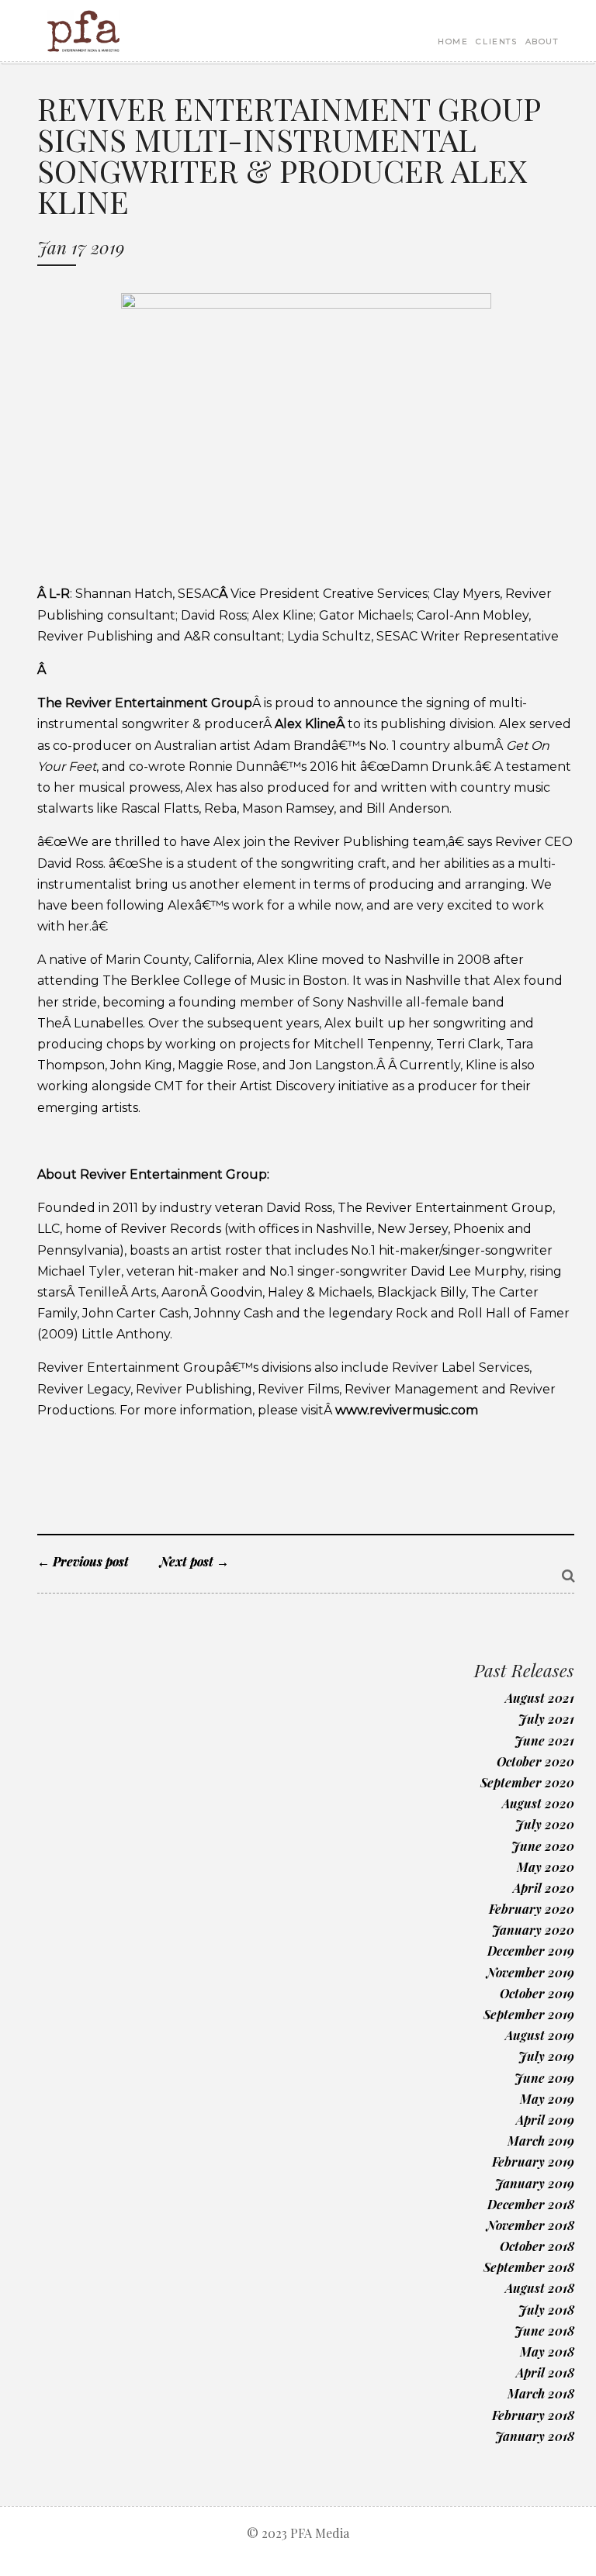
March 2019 (541, 2141)
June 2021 (544, 1740)
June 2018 (544, 2331)
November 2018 (530, 2225)
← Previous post (83, 1561)
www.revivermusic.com (407, 1410)
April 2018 (545, 2372)
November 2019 (530, 1972)
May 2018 (547, 2352)
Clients (496, 41)
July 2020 (545, 1824)
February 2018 (533, 2415)
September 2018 (529, 2267)
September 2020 (527, 1782)
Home (453, 41)
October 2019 (537, 1993)
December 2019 (531, 1951)
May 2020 (546, 1867)
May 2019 (547, 2099)
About (542, 41)
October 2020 (535, 1761)
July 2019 (546, 2056)
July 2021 (546, 1719)
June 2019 (544, 2078)
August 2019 (540, 2035)
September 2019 (529, 2014)
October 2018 (537, 2246)
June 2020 (543, 1846)
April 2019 (545, 2120)
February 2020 (532, 1909)
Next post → (194, 1561)
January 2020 (533, 1930)
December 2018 (531, 2204)
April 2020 (544, 1888)
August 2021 (540, 1698)
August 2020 (538, 1803)
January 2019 (535, 2183)
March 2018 (541, 2393)
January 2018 (535, 2436)
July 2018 (546, 2310)
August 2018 (540, 2288)
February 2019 (533, 2162)
